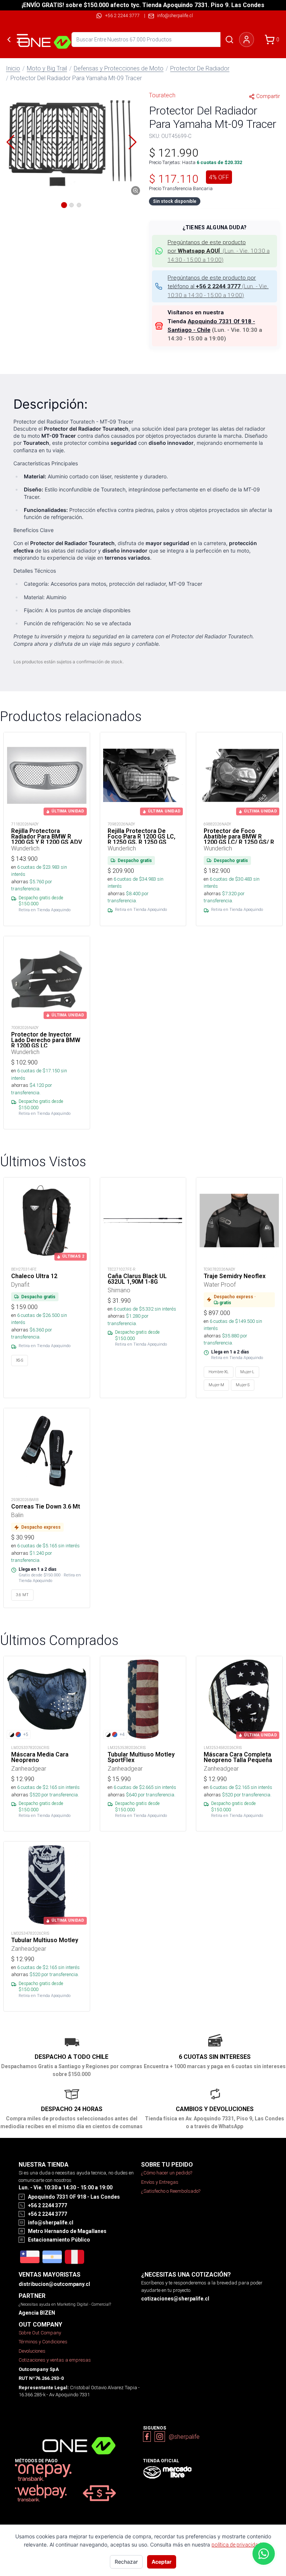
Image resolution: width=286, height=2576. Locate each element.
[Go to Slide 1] (64, 205)
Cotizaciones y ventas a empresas (55, 2360)
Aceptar (162, 2562)
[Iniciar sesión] (247, 40)
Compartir (268, 96)
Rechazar (126, 2562)
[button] (71, 142)
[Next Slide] (133, 142)
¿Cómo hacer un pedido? (167, 2173)
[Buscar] (229, 40)
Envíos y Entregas (160, 2182)
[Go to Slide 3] (79, 205)
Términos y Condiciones (43, 2342)
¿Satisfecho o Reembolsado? (171, 2191)
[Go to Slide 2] (71, 205)
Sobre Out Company (40, 2333)
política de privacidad (236, 2545)
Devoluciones (32, 2351)
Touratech (162, 95)
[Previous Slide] (10, 142)
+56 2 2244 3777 (122, 15)
